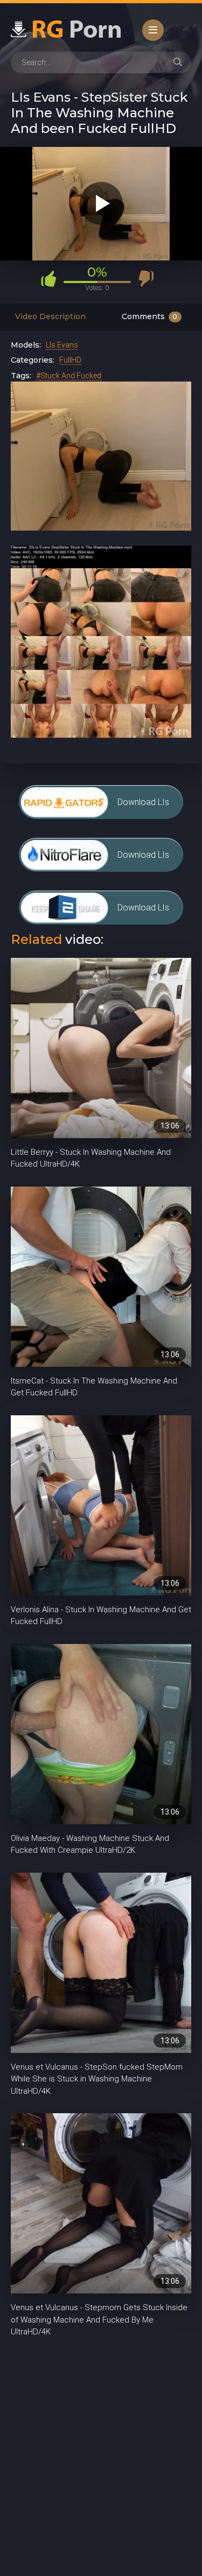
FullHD (70, 360)
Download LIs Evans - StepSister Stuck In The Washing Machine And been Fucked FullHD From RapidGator (143, 808)
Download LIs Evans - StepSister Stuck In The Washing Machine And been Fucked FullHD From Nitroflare (143, 861)
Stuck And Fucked (71, 376)
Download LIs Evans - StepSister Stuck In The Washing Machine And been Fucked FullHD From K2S (143, 913)
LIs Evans (62, 345)
